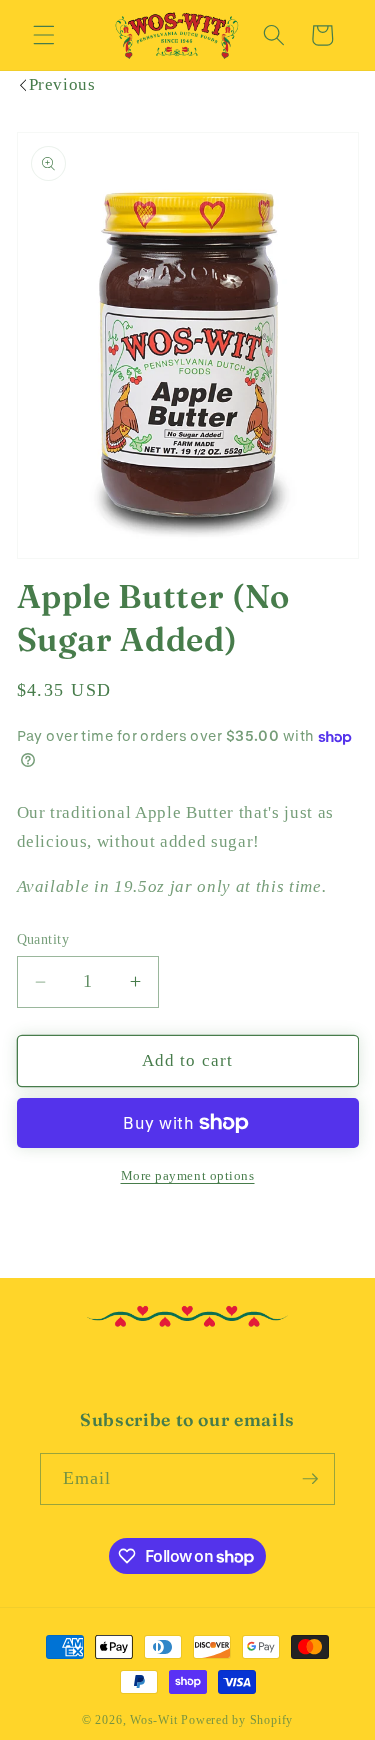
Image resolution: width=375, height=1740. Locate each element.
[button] (44, 35)
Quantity (43, 939)
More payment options (188, 1175)
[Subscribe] (310, 1479)
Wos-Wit (153, 1720)
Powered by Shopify (237, 1720)
